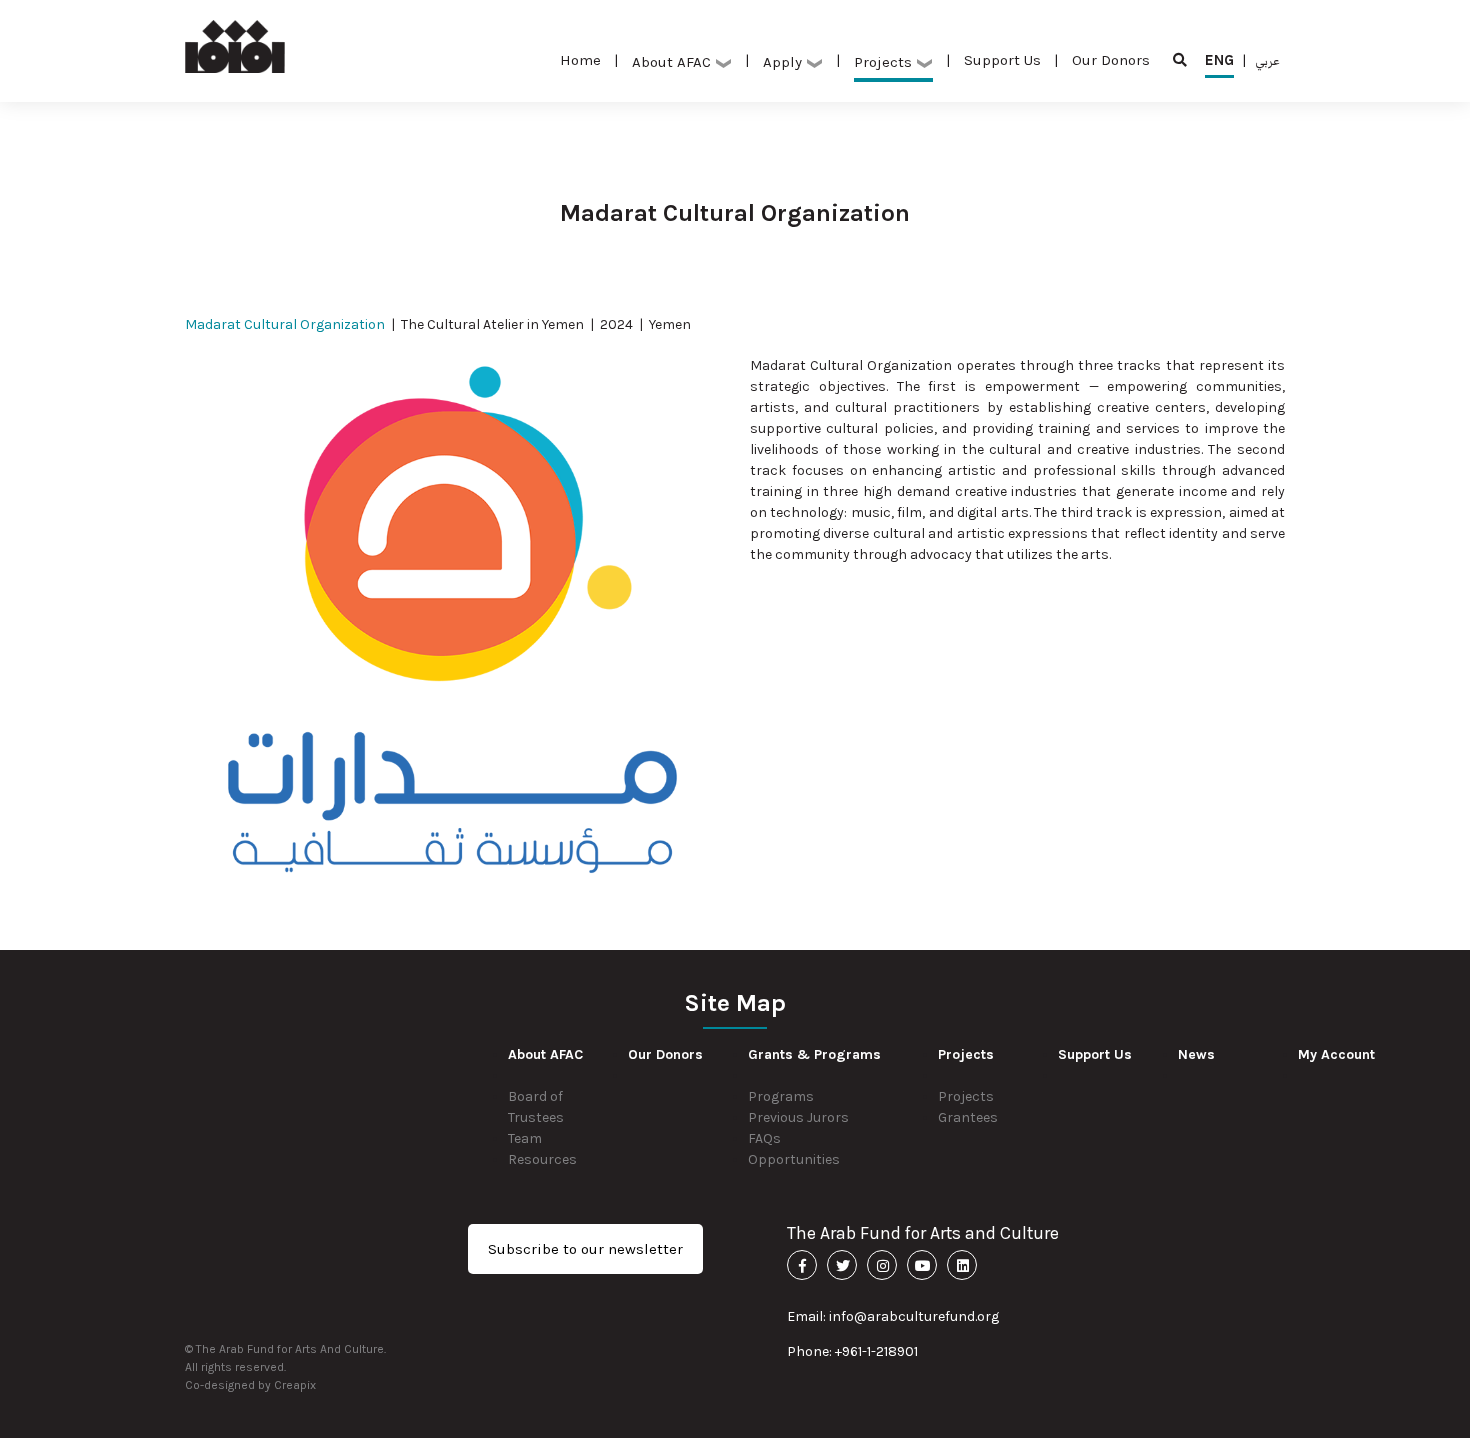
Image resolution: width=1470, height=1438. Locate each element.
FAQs (764, 1138)
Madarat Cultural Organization (285, 324)
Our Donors (1111, 60)
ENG (1219, 60)
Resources (542, 1159)
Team (525, 1138)
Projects (966, 1096)
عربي (1267, 60)
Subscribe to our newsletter (585, 1249)
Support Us (1002, 60)
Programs (781, 1096)
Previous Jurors (798, 1117)
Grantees (968, 1117)
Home (580, 60)
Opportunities (794, 1159)
